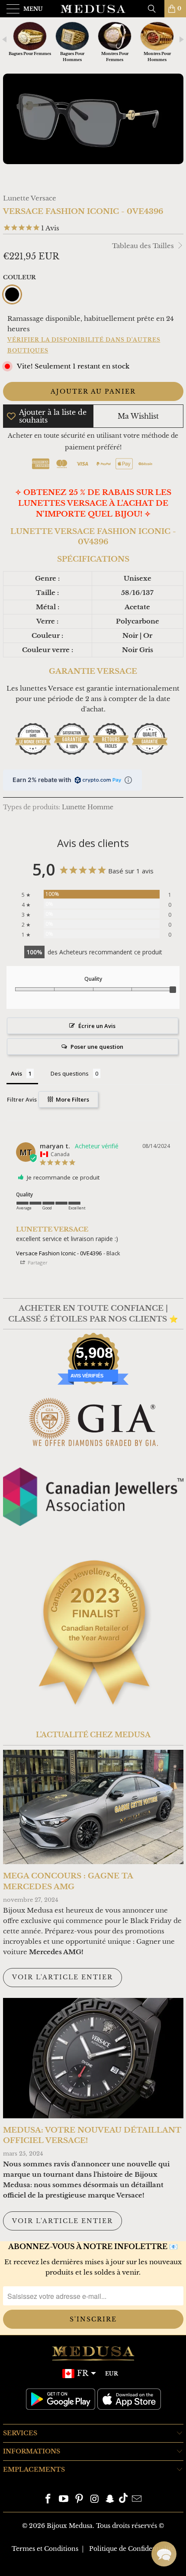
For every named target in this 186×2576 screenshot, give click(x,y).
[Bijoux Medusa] (93, 9)
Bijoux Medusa (70, 2526)
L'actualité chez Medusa (93, 1735)
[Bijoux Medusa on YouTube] (64, 2500)
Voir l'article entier (63, 1977)
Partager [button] (37, 1262)
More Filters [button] (72, 1099)
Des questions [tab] (70, 1073)
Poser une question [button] (97, 1047)
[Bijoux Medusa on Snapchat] (110, 2500)
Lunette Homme (88, 807)
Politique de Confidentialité (132, 2549)
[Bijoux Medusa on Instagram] (95, 2500)
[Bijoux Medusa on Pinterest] (79, 2500)
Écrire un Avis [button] (97, 1026)
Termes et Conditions (45, 2549)
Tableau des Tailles (144, 246)
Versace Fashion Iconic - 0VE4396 (59, 1253)
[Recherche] (155, 9)
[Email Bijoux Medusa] (137, 2500)
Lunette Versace (30, 198)
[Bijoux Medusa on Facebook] (48, 2500)
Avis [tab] (16, 1073)
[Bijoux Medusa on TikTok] (123, 2500)
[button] (164, 2554)
